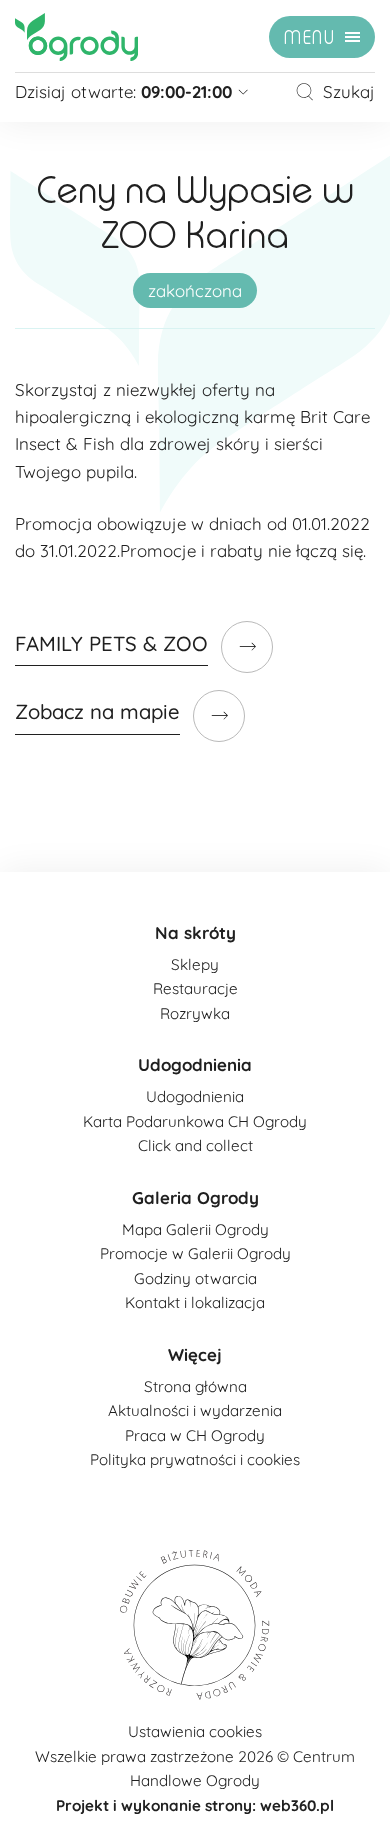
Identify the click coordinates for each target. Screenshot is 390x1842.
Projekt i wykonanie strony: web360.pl (195, 1805)
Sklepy (195, 964)
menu (309, 38)
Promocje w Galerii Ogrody (195, 1253)
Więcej (195, 1354)
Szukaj (349, 91)
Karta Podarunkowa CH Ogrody (195, 1121)
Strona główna (195, 1386)
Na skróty (195, 932)
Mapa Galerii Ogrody (195, 1229)
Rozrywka (195, 1013)
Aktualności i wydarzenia (195, 1410)
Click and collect (195, 1145)
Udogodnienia (195, 1064)
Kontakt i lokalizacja (195, 1302)
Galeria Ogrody (195, 1197)
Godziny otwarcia (195, 1278)
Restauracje (195, 988)
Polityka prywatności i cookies (195, 1459)
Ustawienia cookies (195, 1731)
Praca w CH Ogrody (195, 1435)
